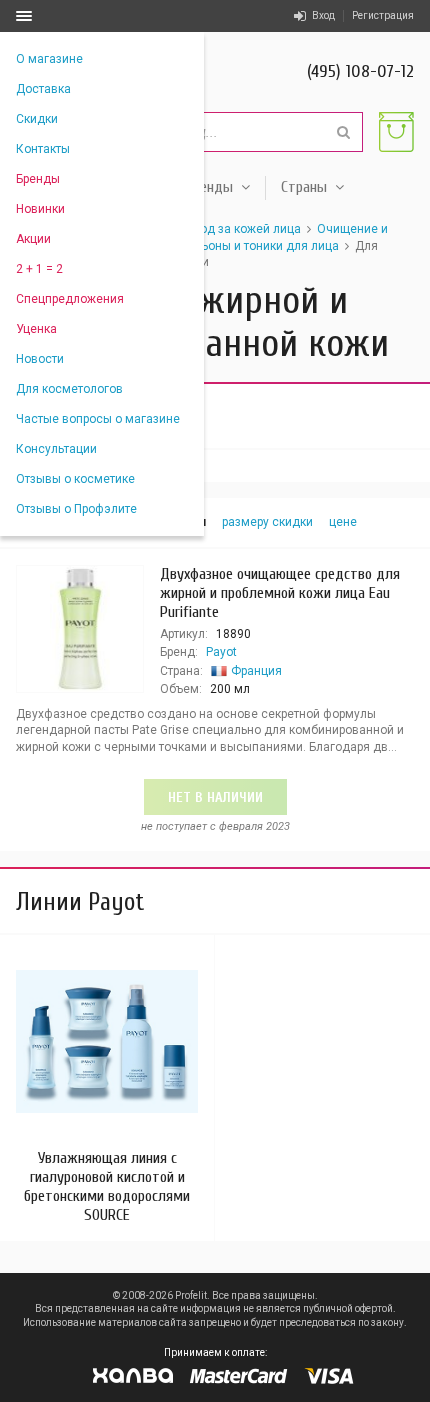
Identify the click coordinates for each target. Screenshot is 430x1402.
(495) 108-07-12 (360, 71)
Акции (33, 239)
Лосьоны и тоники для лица (259, 246)
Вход (323, 15)
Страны (304, 187)
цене (343, 522)
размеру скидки (267, 522)
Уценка (36, 329)
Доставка (43, 89)
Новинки (40, 209)
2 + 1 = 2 (39, 269)
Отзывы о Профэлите (76, 509)
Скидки (37, 119)
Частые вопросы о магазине (98, 419)
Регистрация (383, 15)
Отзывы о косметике (75, 479)
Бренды (38, 179)
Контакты (43, 149)
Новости (40, 359)
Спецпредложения (70, 299)
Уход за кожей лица (243, 229)
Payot (221, 652)
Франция (256, 671)
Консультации (56, 449)
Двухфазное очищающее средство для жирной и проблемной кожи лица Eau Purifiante (280, 593)
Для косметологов (69, 389)
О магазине (49, 59)
